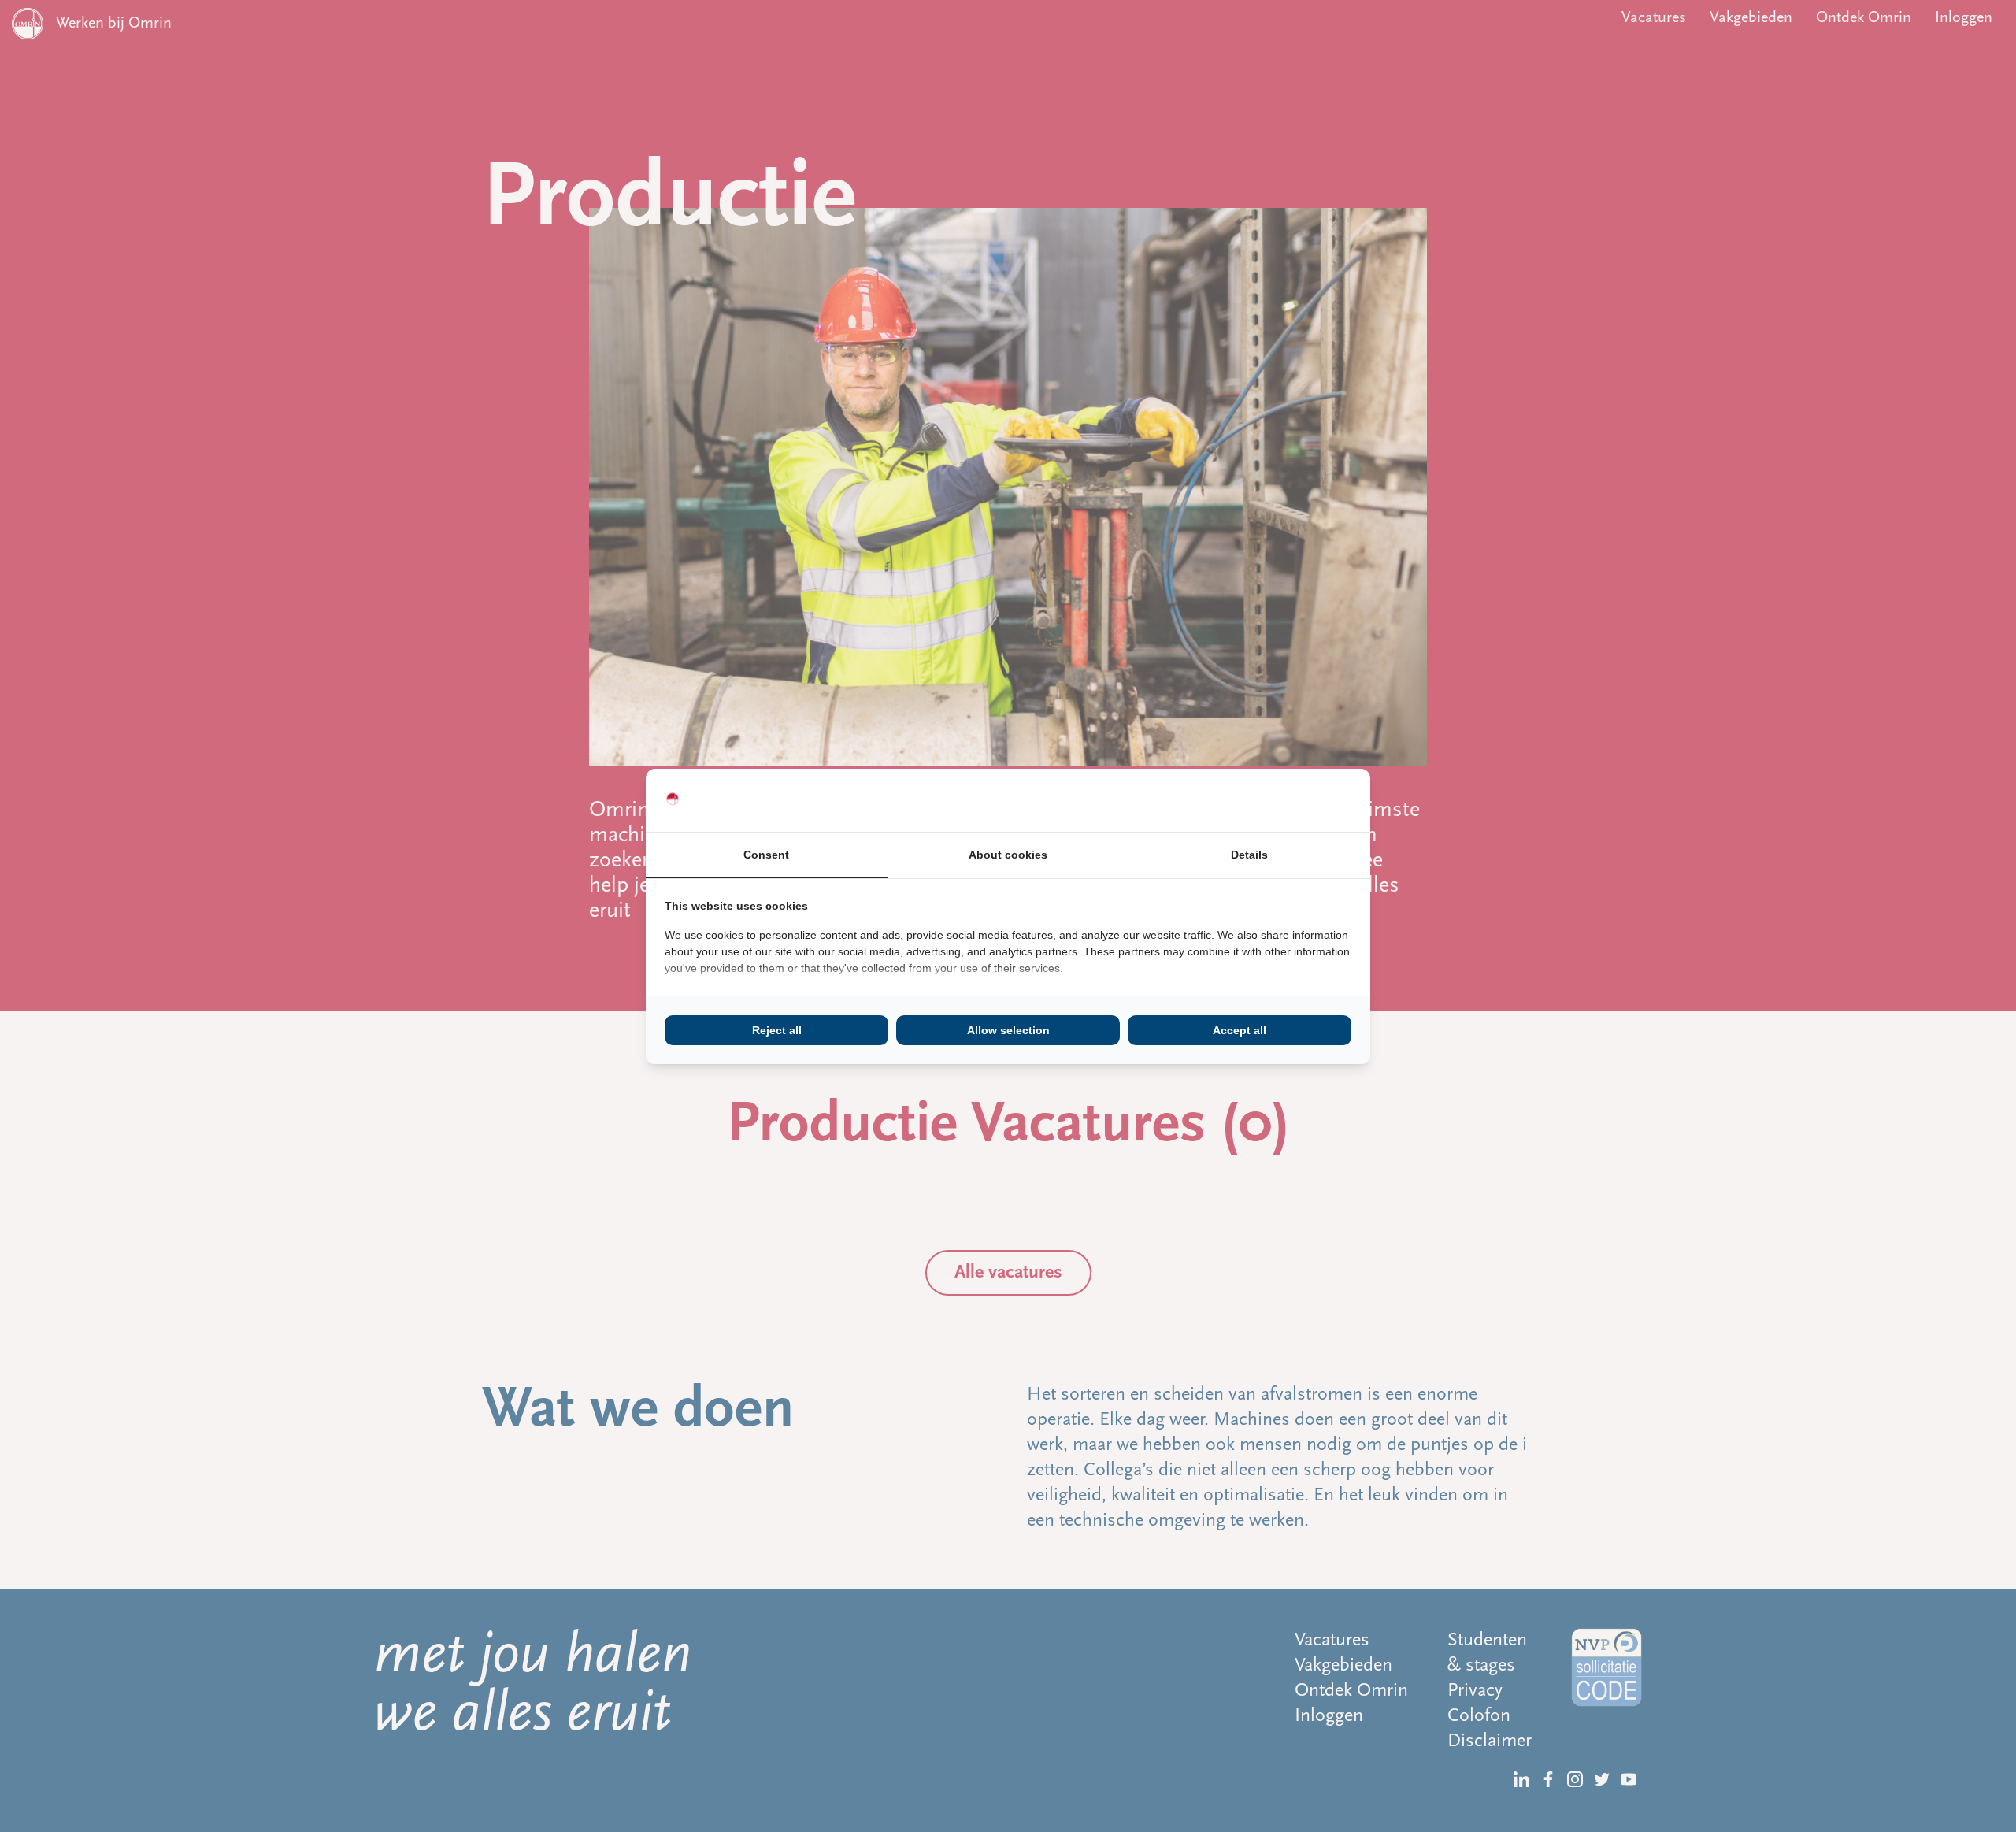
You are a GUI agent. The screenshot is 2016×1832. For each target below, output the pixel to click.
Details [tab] (1249, 855)
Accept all (1240, 1030)
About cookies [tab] (1008, 855)
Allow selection (1008, 1030)
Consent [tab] (766, 855)
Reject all (777, 1030)
